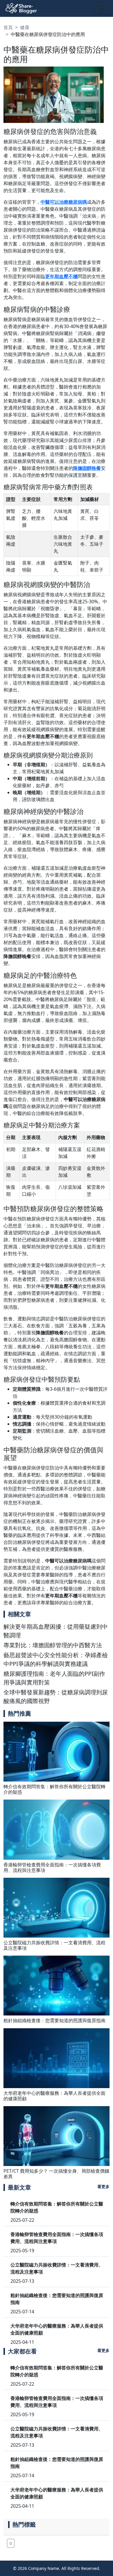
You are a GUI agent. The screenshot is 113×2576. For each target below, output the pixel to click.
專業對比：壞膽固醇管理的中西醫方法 (53, 1645)
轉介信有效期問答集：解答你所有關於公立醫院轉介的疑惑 (54, 1789)
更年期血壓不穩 (61, 276)
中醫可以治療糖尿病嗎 (64, 202)
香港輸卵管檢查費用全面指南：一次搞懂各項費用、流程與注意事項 (52, 1867)
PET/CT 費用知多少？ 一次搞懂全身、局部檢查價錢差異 (56, 2174)
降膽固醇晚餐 (87, 468)
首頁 (8, 27)
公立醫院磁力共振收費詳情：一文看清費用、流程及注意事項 (54, 1945)
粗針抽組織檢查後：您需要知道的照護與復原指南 (54, 2020)
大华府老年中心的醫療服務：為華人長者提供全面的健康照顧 (54, 2096)
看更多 (103, 2186)
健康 (25, 27)
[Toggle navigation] (101, 8)
